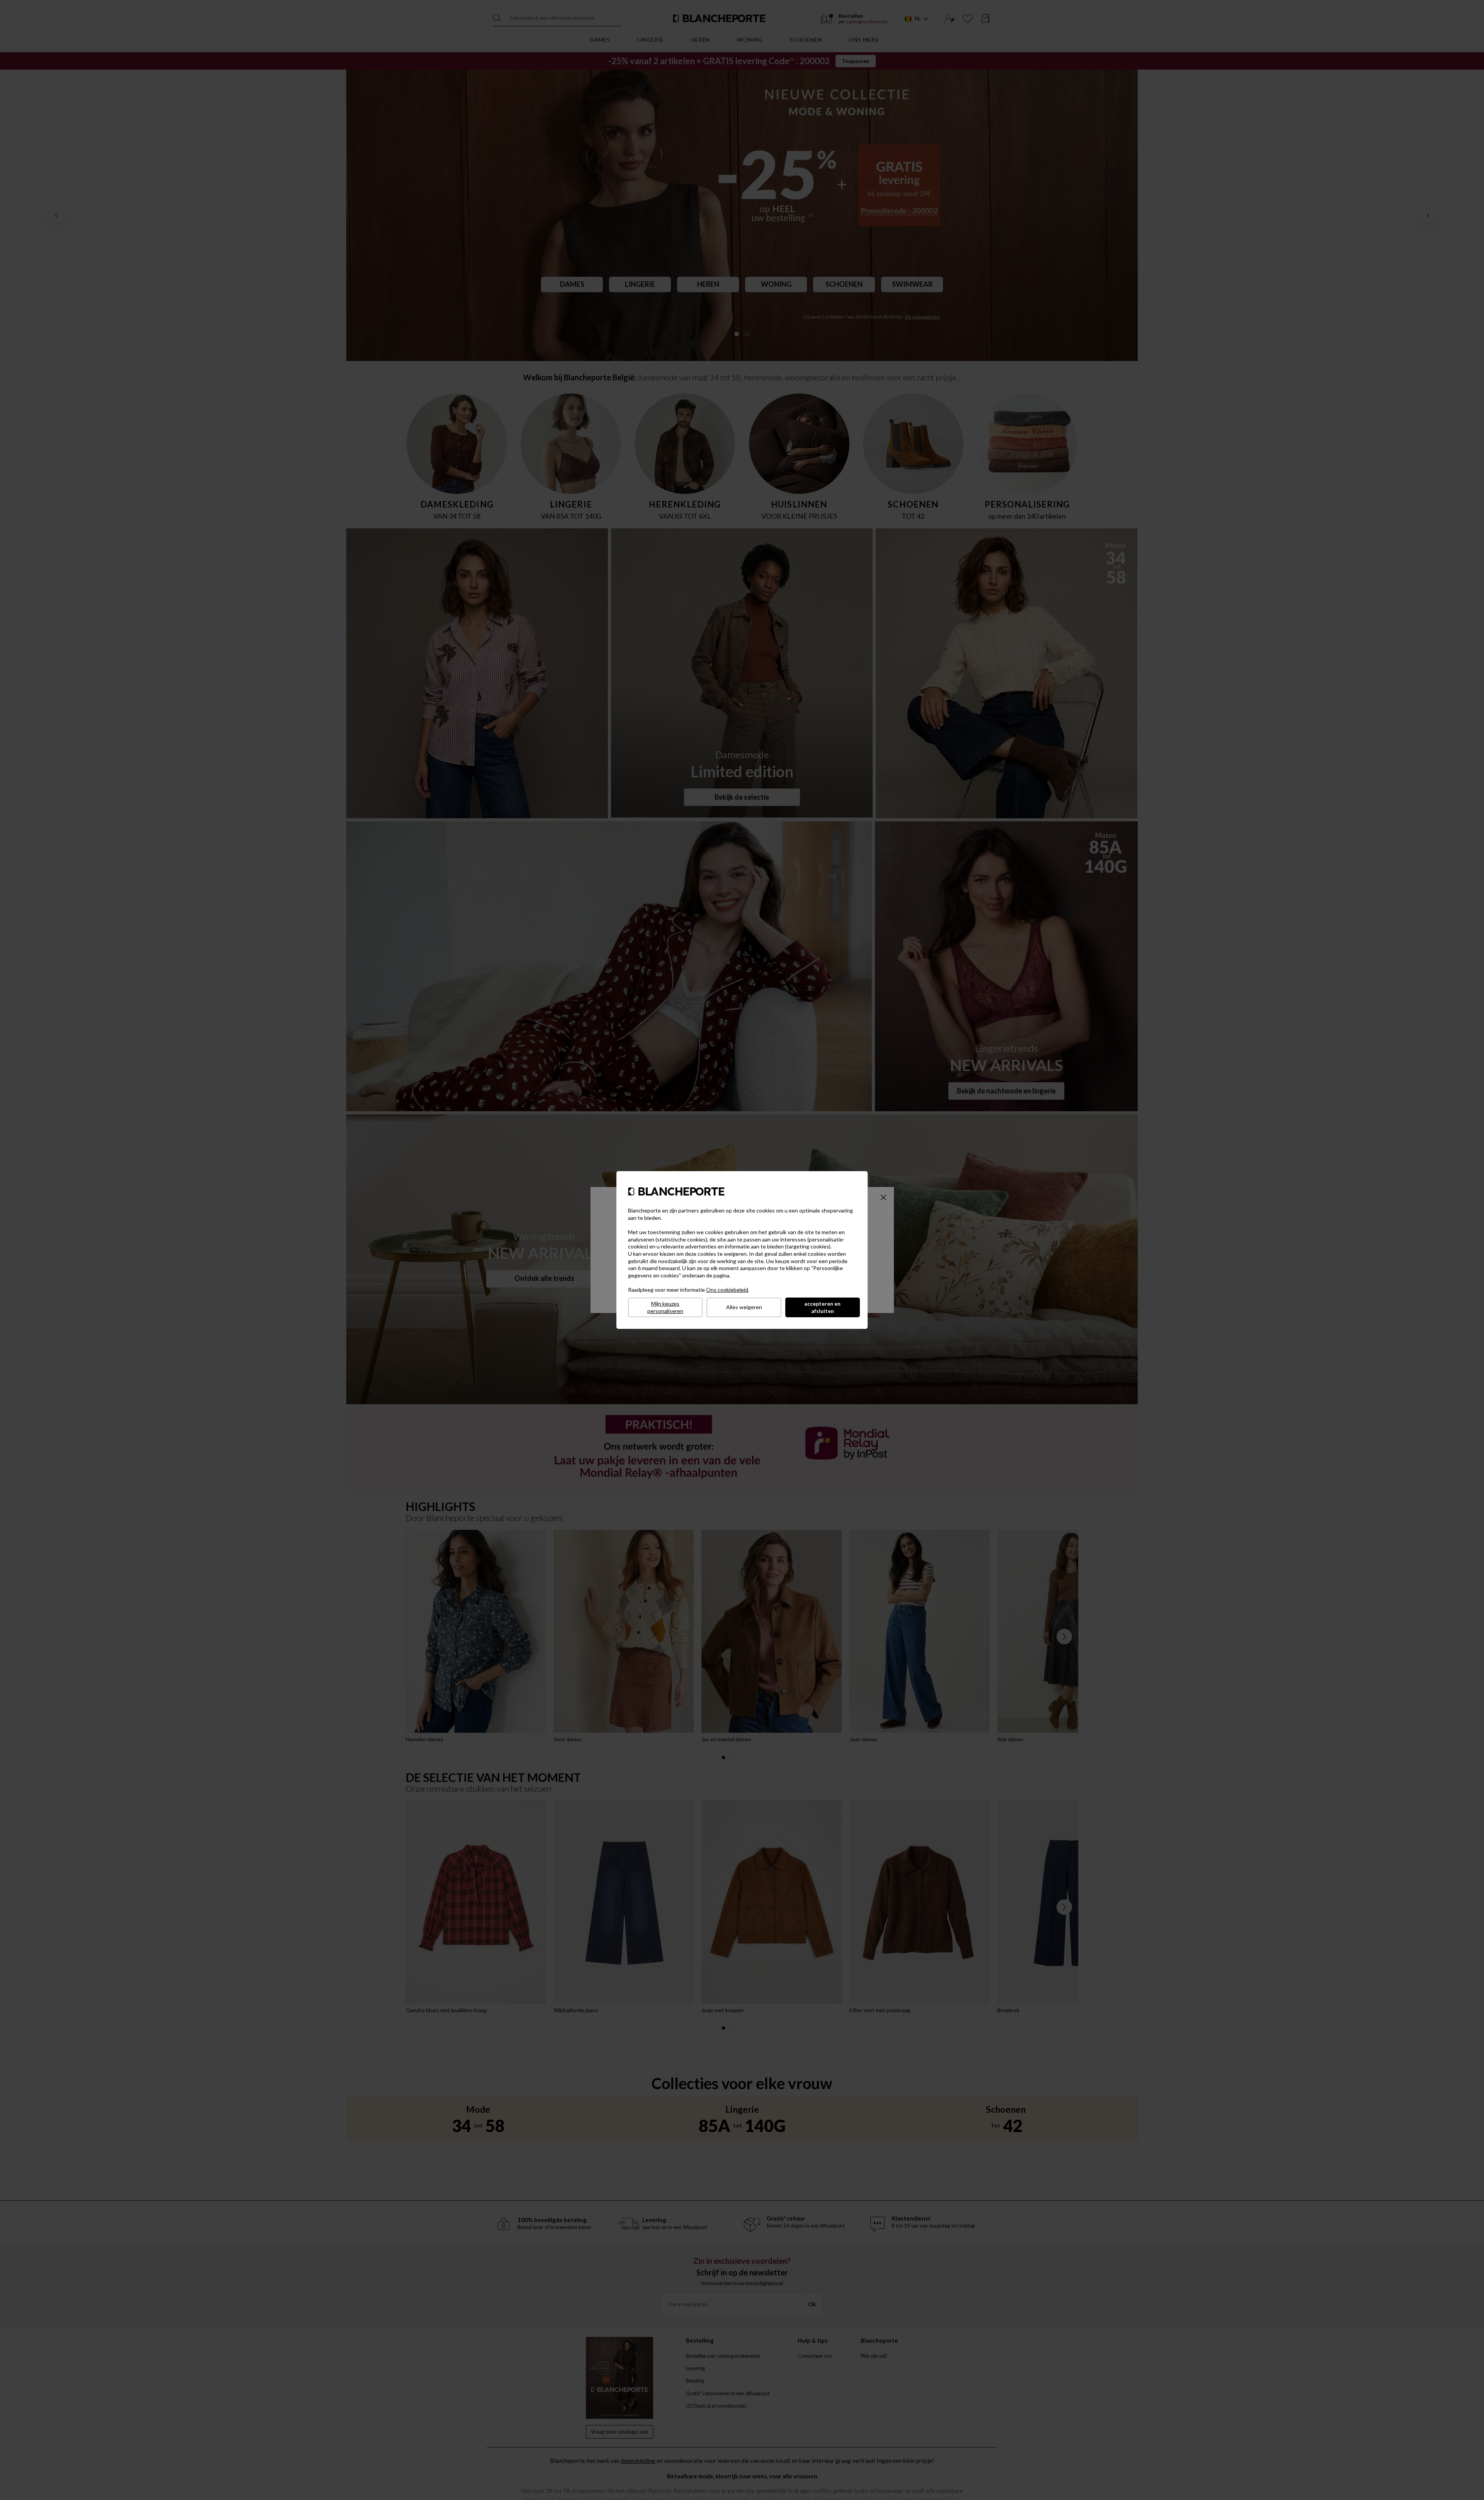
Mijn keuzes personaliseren (665, 1307)
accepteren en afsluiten (822, 1307)
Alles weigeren (744, 1307)
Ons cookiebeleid (727, 1290)
